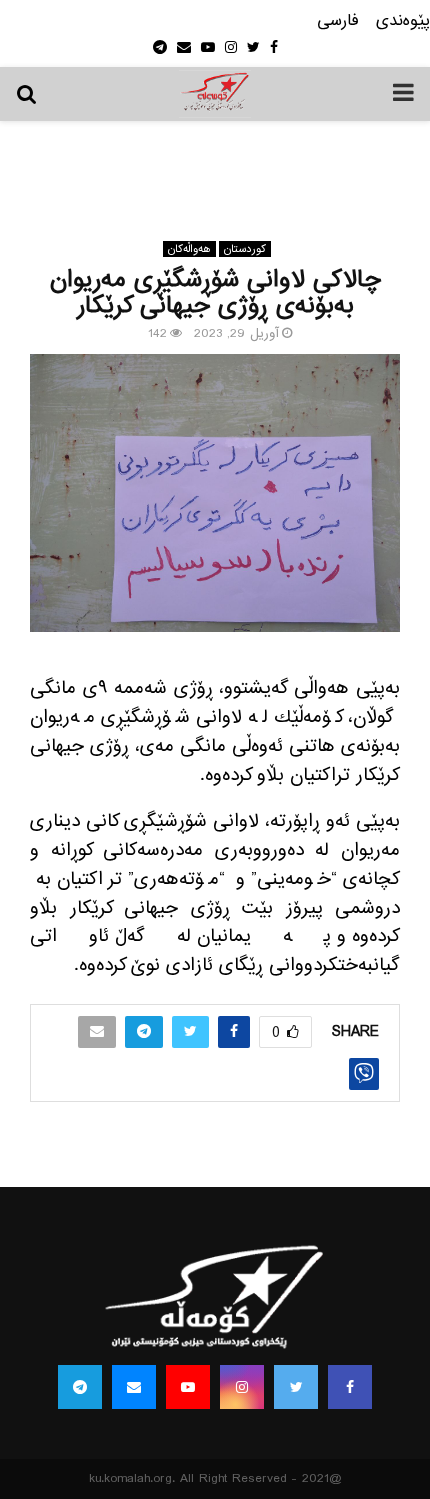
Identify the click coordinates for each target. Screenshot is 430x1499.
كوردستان (245, 249)
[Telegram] (80, 1387)
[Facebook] (350, 1387)
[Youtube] (188, 1387)
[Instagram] (242, 1387)
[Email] (134, 1387)
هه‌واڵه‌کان (189, 249)
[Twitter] (296, 1387)
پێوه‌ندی (403, 21)
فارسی (338, 21)
